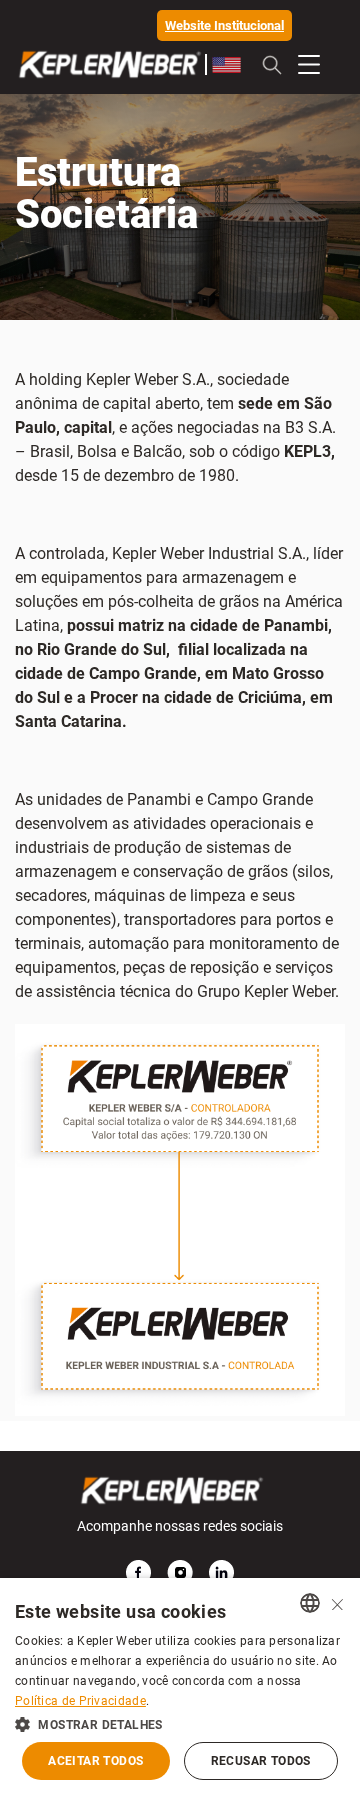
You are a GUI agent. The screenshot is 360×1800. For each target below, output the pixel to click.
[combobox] (310, 1603)
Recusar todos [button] (261, 1761)
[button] (180, 1723)
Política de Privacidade (80, 1701)
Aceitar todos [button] (95, 1761)
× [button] (337, 1602)
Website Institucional (224, 25)
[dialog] (180, 1689)
